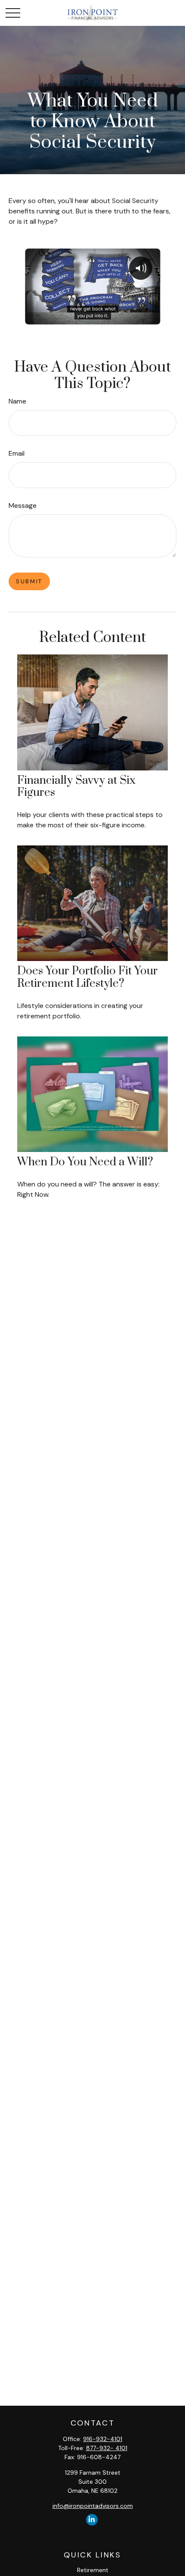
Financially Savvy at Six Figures (76, 787)
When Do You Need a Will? (85, 1162)
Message (23, 505)
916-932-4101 (103, 2439)
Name (17, 401)
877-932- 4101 (107, 2448)
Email (17, 453)
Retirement (93, 2570)
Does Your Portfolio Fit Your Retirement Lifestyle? (88, 977)
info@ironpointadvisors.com (93, 2506)
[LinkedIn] (92, 2520)
